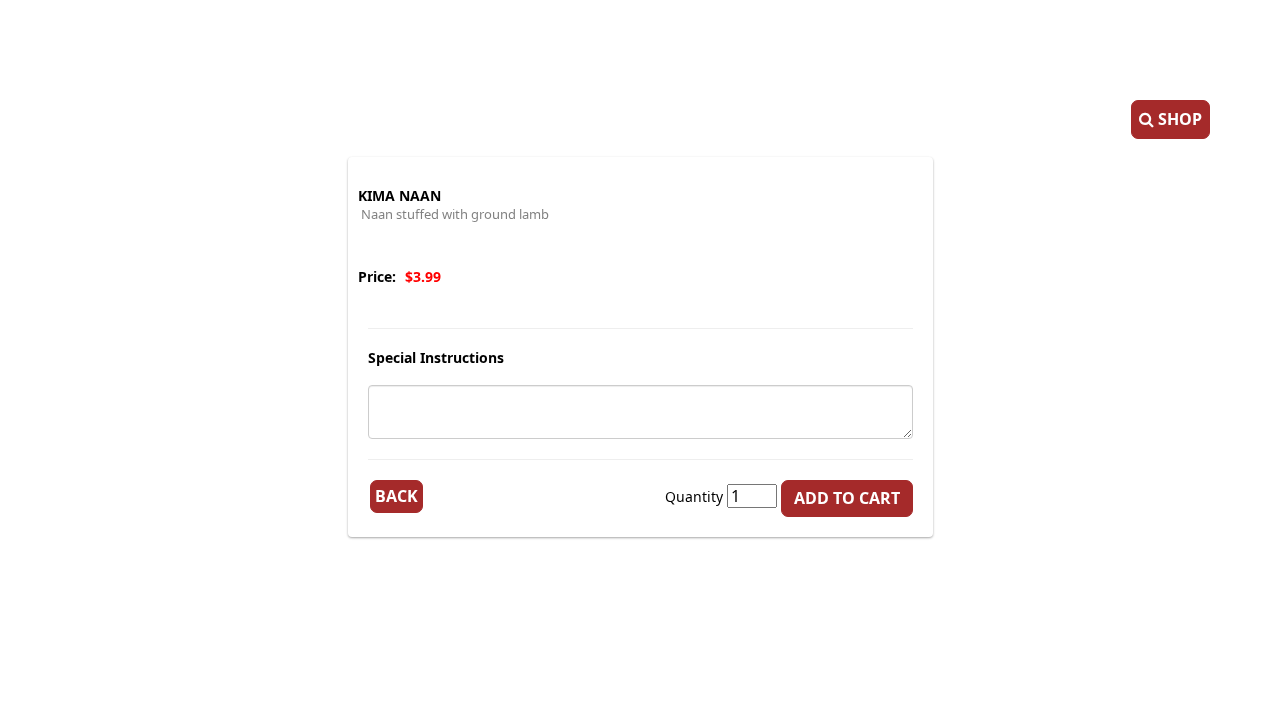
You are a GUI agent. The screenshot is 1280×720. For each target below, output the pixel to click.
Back (396, 496)
